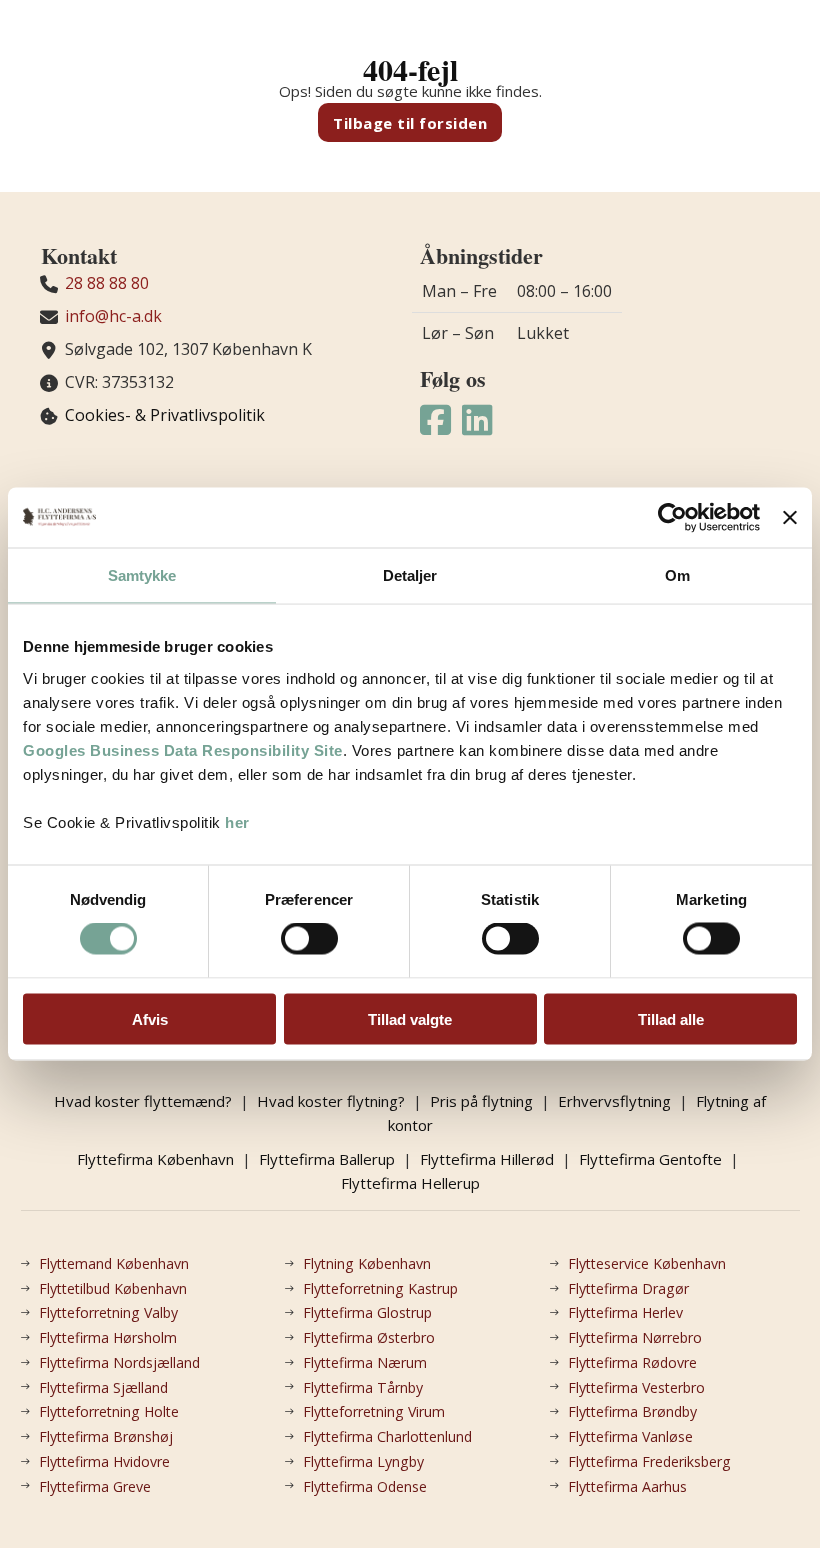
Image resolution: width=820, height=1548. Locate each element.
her (237, 821)
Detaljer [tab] (410, 575)
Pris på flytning (481, 1101)
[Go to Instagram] (477, 421)
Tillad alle (671, 1018)
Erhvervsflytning (614, 1101)
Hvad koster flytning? (331, 1101)
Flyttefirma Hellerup (410, 1183)
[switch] (309, 939)
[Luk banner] (790, 518)
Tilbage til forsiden (410, 123)
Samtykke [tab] (142, 575)
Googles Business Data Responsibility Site (183, 749)
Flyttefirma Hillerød (487, 1159)
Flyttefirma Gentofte (650, 1159)
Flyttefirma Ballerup (327, 1159)
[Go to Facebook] (435, 421)
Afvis (150, 1018)
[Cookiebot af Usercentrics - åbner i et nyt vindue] (672, 518)
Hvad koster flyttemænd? (143, 1101)
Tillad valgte (410, 1018)
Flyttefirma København (155, 1159)
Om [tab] (677, 575)
